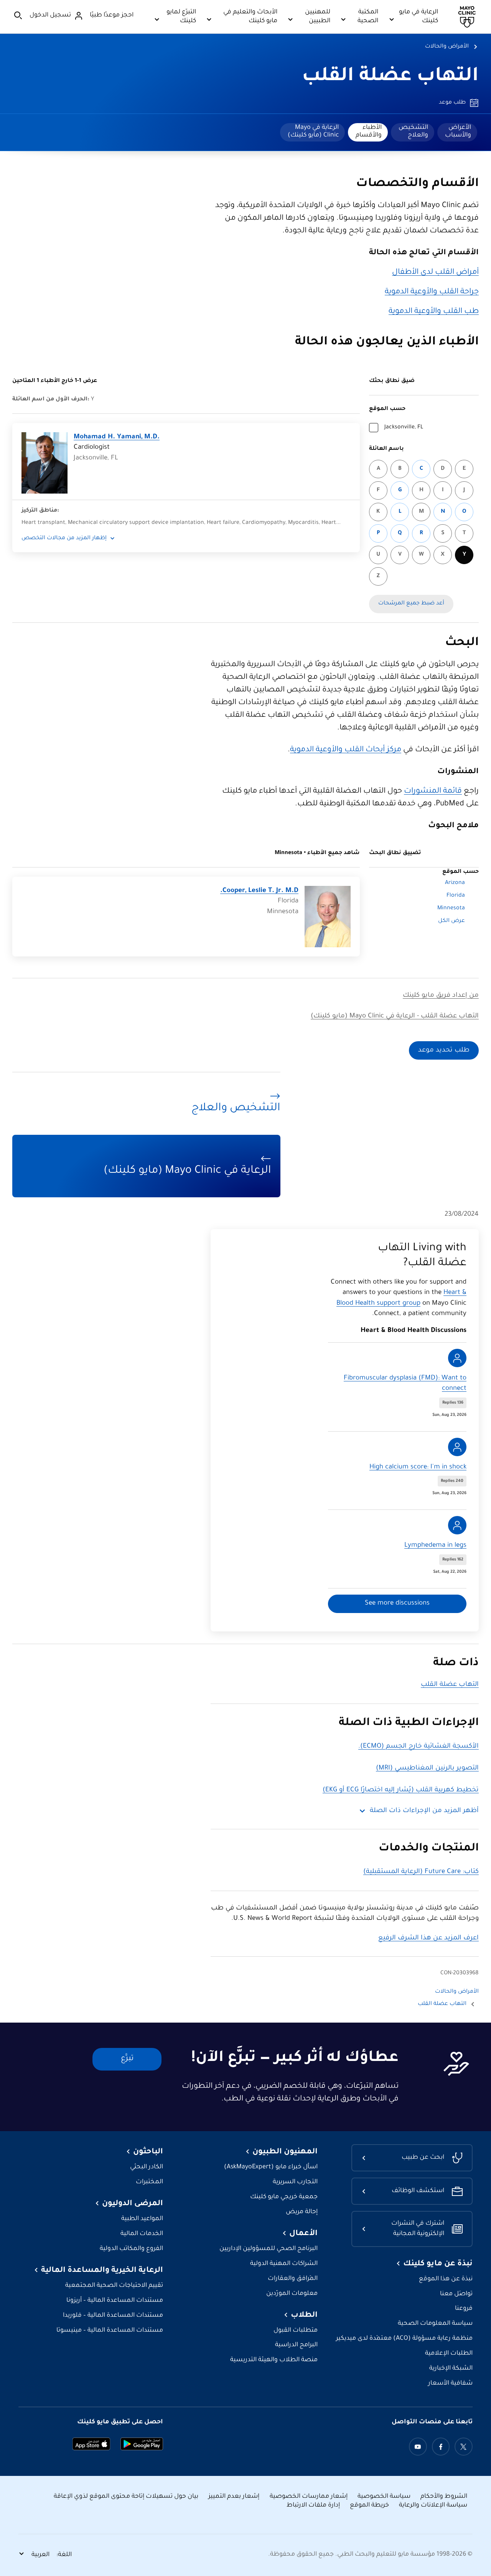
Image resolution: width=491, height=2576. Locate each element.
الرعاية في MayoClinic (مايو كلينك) (313, 132)
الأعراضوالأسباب (458, 132)
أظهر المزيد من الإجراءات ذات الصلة (424, 1811)
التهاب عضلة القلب (390, 77)
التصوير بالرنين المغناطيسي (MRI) (427, 1769)
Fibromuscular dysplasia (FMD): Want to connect (405, 1384)
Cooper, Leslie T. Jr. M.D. (259, 891)
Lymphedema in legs (435, 1546)
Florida (456, 896)
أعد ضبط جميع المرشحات (411, 604)
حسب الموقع (387, 409)
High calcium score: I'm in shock (418, 1467)
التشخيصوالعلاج (413, 132)
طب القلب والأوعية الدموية (434, 312)
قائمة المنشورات (433, 792)
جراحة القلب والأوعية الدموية (432, 292)
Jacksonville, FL (404, 428)
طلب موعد (452, 103)
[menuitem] (457, 132)
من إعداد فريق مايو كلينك (441, 996)
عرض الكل (451, 921)
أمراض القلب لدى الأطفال (435, 273)
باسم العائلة (386, 449)
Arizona (455, 883)
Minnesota (451, 909)
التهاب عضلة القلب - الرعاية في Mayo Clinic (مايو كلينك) (395, 1016)
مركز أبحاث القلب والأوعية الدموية (346, 750)
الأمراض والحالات (447, 47)
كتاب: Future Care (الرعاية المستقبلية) (421, 1872)
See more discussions (397, 1604)
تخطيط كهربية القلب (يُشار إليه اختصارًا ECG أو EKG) (401, 1790)
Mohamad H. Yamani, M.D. (117, 437)
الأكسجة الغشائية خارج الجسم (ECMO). (419, 1747)
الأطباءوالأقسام (369, 132)
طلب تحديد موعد (444, 1051)
